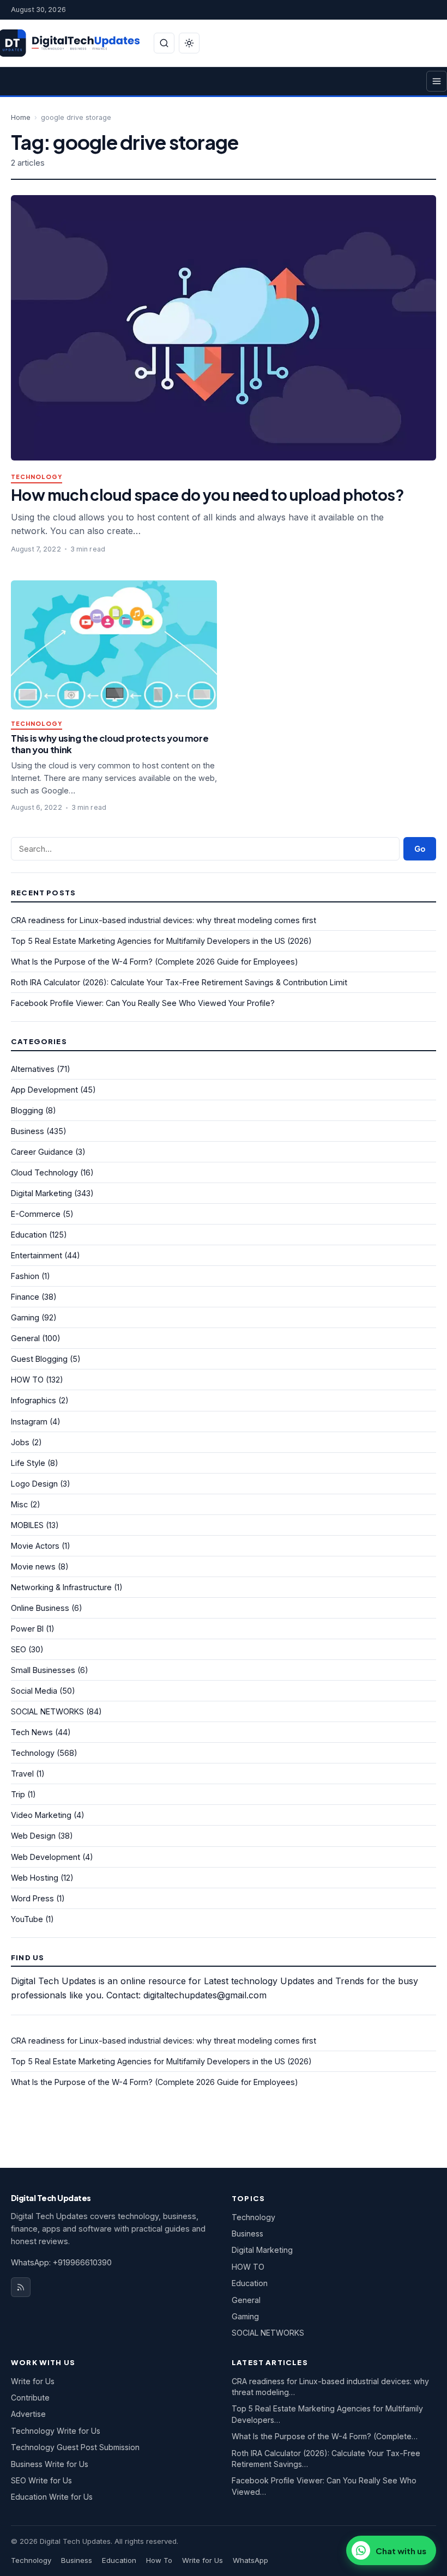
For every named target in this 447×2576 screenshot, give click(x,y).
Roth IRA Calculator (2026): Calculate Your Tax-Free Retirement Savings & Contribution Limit (179, 982)
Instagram (29, 1422)
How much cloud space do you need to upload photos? (207, 495)
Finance (25, 1297)
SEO (19, 1649)
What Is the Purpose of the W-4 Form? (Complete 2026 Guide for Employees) (155, 962)
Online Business (40, 1608)
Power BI (27, 1629)
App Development (44, 1090)
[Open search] (164, 43)
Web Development (46, 1857)
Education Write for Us (52, 2497)
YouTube (27, 1919)
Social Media (34, 1691)
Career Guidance (42, 1152)
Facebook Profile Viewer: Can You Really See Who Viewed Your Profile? (143, 1003)
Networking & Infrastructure (61, 1587)
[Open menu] (437, 81)
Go (420, 849)
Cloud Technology (44, 1172)
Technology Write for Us (56, 2431)
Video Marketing (41, 1815)
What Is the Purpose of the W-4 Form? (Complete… (325, 2436)
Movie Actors (35, 1546)
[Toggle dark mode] (189, 43)
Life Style (28, 1463)
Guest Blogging (39, 1359)
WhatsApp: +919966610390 (61, 2262)
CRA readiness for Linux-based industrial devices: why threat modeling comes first (164, 920)
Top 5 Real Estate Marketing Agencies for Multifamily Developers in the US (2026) (161, 941)
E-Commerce (36, 1214)
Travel (22, 1774)
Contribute (30, 2398)
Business (28, 1131)
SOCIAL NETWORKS (47, 1711)
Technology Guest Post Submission (75, 2447)
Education (29, 1235)
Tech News (32, 1732)
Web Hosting (35, 1878)
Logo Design (34, 1484)
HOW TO (27, 1380)
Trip (18, 1794)
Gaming (25, 1317)
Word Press (32, 1898)
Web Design (33, 1836)
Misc (19, 1504)
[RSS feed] (21, 2287)
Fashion (25, 1276)
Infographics (34, 1400)
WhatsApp (250, 2560)
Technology (37, 477)
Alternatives (33, 1069)
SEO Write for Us (41, 2480)
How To (159, 2560)
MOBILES (27, 1525)
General (25, 1338)
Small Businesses (43, 1670)
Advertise (28, 2414)
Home (21, 117)
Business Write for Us (50, 2464)
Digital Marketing (41, 1193)
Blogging (27, 1110)
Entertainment (37, 1255)
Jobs (20, 1442)
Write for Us (33, 2381)
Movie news (33, 1566)
